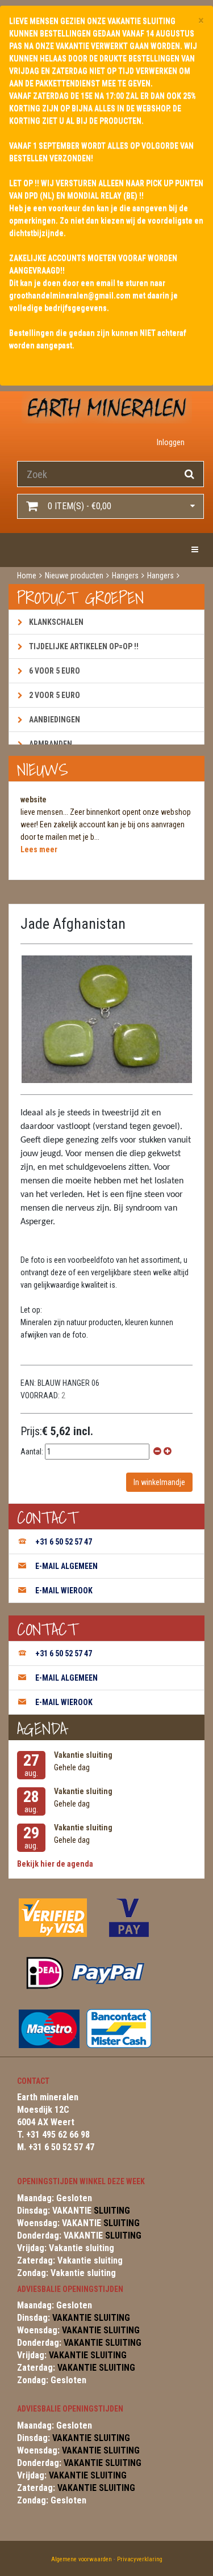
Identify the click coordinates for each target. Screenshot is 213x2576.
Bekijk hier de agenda (55, 1864)
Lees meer (39, 849)
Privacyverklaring (140, 2559)
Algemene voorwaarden (82, 2559)
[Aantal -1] (157, 1452)
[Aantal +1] (168, 1452)
